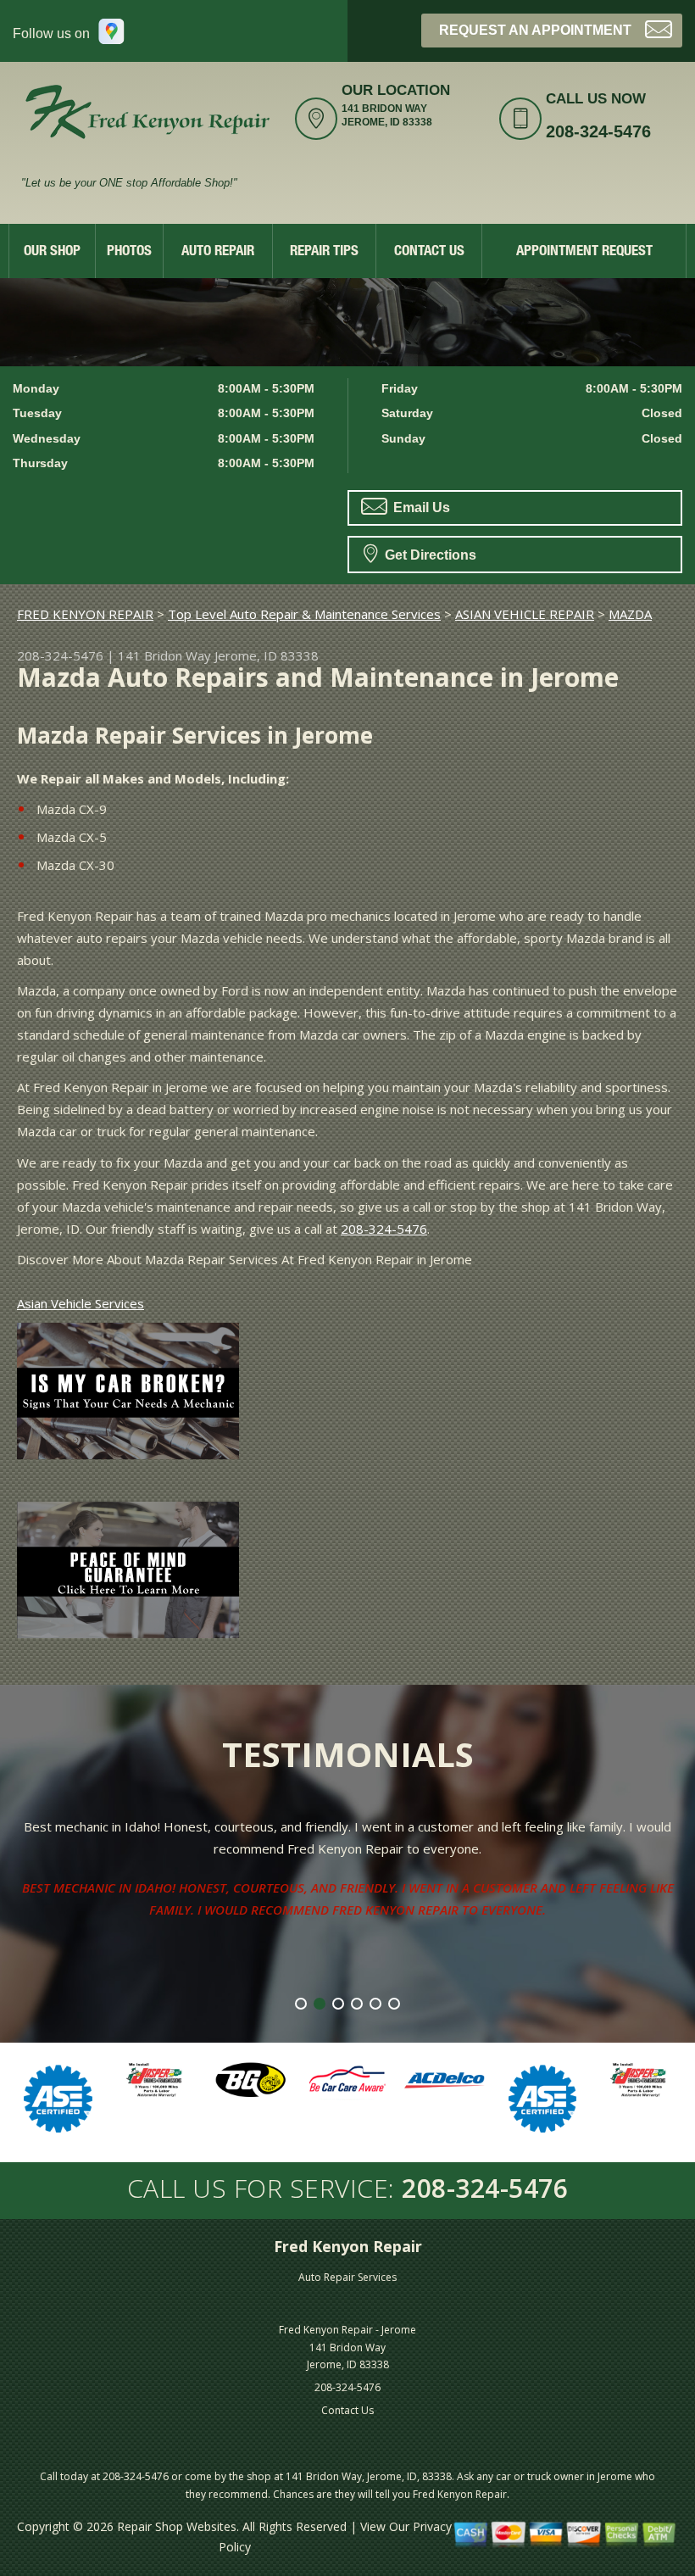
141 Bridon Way (164, 655)
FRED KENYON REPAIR (85, 614)
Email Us (420, 507)
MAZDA (630, 614)
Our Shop (52, 252)
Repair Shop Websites (177, 2526)
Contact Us (429, 252)
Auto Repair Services (347, 2277)
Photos (129, 252)
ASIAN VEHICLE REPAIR (525, 614)
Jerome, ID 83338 (267, 655)
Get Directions (429, 555)
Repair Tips (324, 252)
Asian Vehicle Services (81, 1303)
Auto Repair (218, 252)
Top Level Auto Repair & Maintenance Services (304, 614)
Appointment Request (584, 252)
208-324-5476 (598, 131)
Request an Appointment (535, 30)
